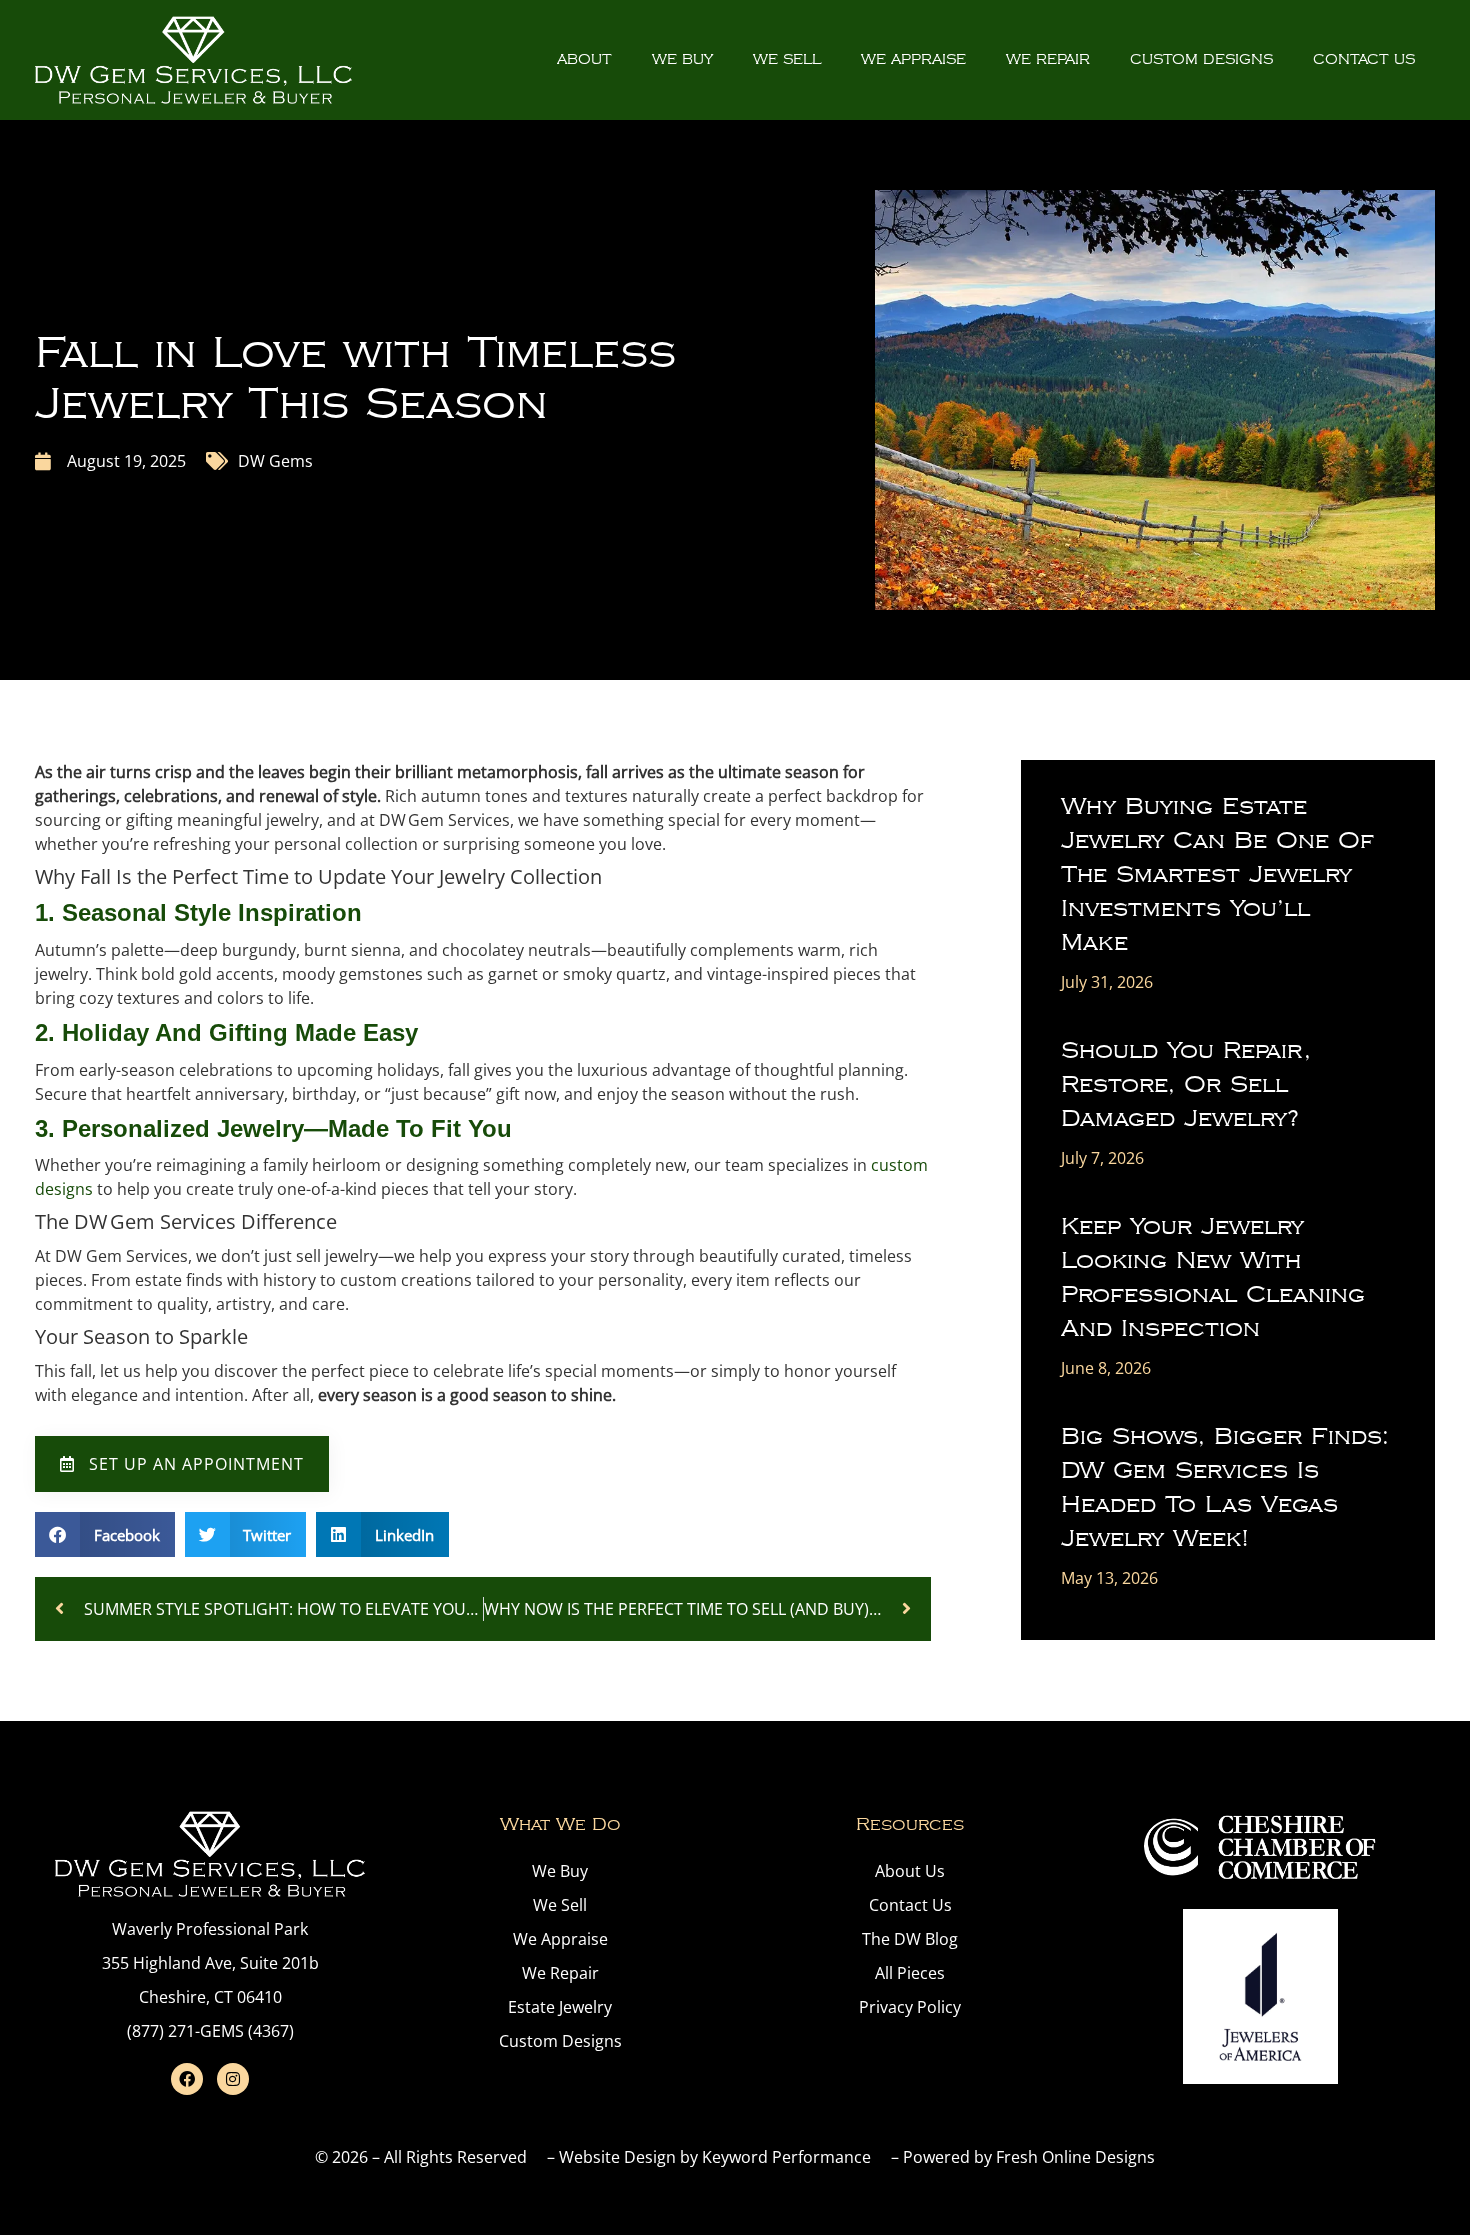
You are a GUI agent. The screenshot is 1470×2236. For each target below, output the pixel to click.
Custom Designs (1201, 59)
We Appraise (913, 59)
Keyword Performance (786, 2157)
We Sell (787, 59)
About (584, 59)
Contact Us (1364, 59)
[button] (105, 1534)
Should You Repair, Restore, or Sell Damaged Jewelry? (1186, 1084)
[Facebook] (187, 2079)
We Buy (682, 59)
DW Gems (275, 461)
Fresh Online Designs (1075, 2157)
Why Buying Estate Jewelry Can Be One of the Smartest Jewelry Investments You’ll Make (1217, 874)
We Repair (1048, 59)
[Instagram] (233, 2079)
